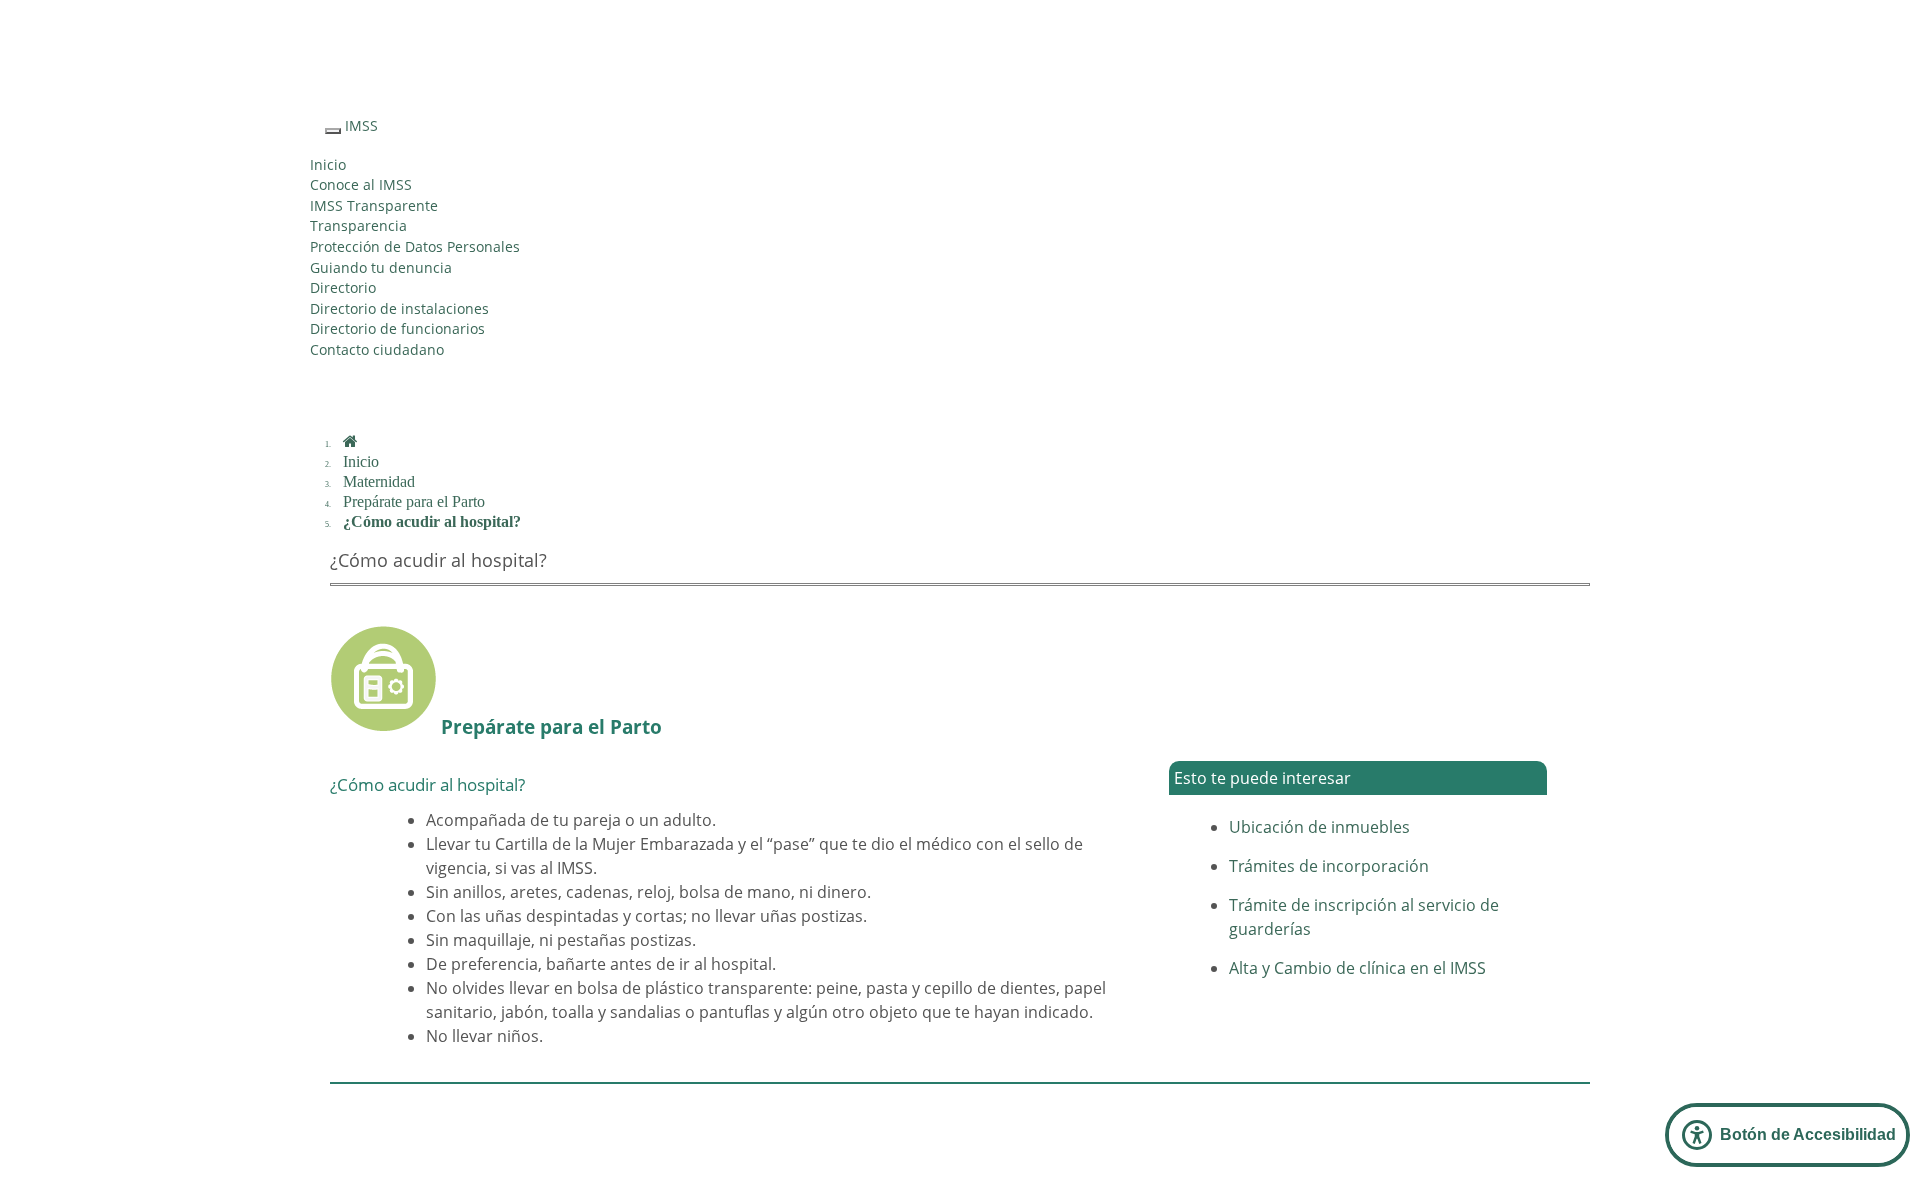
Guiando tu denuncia (381, 267)
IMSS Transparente (374, 205)
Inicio (328, 164)
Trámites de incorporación (1329, 866)
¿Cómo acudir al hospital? (432, 521)
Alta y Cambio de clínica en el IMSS (1357, 968)
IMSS (361, 125)
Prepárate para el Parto (414, 501)
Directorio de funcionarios (397, 328)
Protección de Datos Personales (415, 246)
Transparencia (358, 225)
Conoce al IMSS (361, 184)
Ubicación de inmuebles (1319, 827)
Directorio (343, 287)
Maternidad (379, 481)
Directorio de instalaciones (399, 308)
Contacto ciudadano (377, 349)
